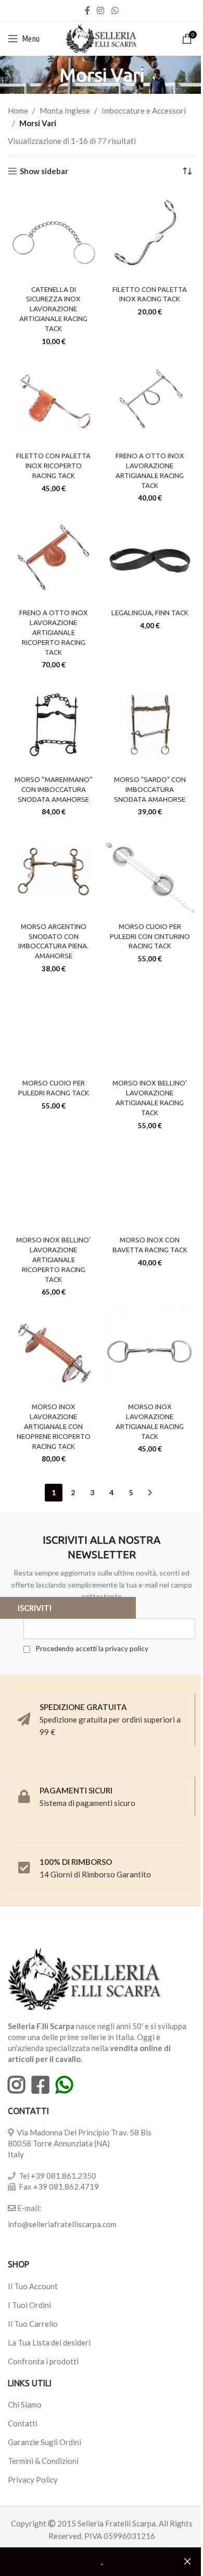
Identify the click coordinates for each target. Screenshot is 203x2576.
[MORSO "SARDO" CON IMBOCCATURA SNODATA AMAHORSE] (150, 725)
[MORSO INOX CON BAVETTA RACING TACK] (150, 1186)
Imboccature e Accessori (144, 111)
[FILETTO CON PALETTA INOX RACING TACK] (150, 235)
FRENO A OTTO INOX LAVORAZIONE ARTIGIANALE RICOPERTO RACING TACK (54, 632)
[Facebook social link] (87, 10)
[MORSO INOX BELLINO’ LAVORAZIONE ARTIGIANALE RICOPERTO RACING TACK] (53, 1186)
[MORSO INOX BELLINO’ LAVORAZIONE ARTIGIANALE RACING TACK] (150, 1029)
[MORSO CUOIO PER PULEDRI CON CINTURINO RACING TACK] (150, 872)
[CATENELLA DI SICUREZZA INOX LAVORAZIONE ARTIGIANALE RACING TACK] (53, 235)
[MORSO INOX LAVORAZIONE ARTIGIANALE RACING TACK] (150, 1353)
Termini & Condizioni (43, 2461)
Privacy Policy (33, 2480)
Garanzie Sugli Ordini (45, 2442)
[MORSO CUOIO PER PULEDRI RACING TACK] (53, 1029)
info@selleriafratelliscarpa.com (62, 2224)
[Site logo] (102, 38)
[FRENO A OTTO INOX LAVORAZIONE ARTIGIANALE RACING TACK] (150, 402)
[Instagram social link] (101, 10)
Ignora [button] (187, 2562)
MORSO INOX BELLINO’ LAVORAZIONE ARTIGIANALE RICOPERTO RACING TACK (53, 1260)
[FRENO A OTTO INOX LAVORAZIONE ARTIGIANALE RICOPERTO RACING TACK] (53, 559)
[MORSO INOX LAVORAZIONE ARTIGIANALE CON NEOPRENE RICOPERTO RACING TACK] (53, 1353)
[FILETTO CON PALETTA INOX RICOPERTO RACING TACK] (53, 402)
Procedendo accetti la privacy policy (91, 1649)
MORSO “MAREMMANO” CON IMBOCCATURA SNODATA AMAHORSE (54, 789)
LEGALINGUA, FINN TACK (150, 613)
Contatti (23, 2423)
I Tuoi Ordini (29, 2305)
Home (18, 111)
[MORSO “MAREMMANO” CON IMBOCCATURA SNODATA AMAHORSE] (53, 725)
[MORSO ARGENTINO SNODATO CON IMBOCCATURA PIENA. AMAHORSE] (53, 872)
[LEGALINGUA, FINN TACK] (150, 559)
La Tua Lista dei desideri (49, 2342)
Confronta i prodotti (43, 2361)
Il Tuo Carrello (33, 2324)
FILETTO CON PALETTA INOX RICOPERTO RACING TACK (53, 466)
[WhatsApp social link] (115, 10)
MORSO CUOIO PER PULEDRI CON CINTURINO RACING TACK (150, 936)
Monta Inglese (65, 111)
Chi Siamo (25, 2404)
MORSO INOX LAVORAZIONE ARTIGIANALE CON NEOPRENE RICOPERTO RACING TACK (54, 1426)
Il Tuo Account (33, 2286)
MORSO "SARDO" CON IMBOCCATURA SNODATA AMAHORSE (150, 789)
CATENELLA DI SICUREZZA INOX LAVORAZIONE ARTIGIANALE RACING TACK (53, 309)
